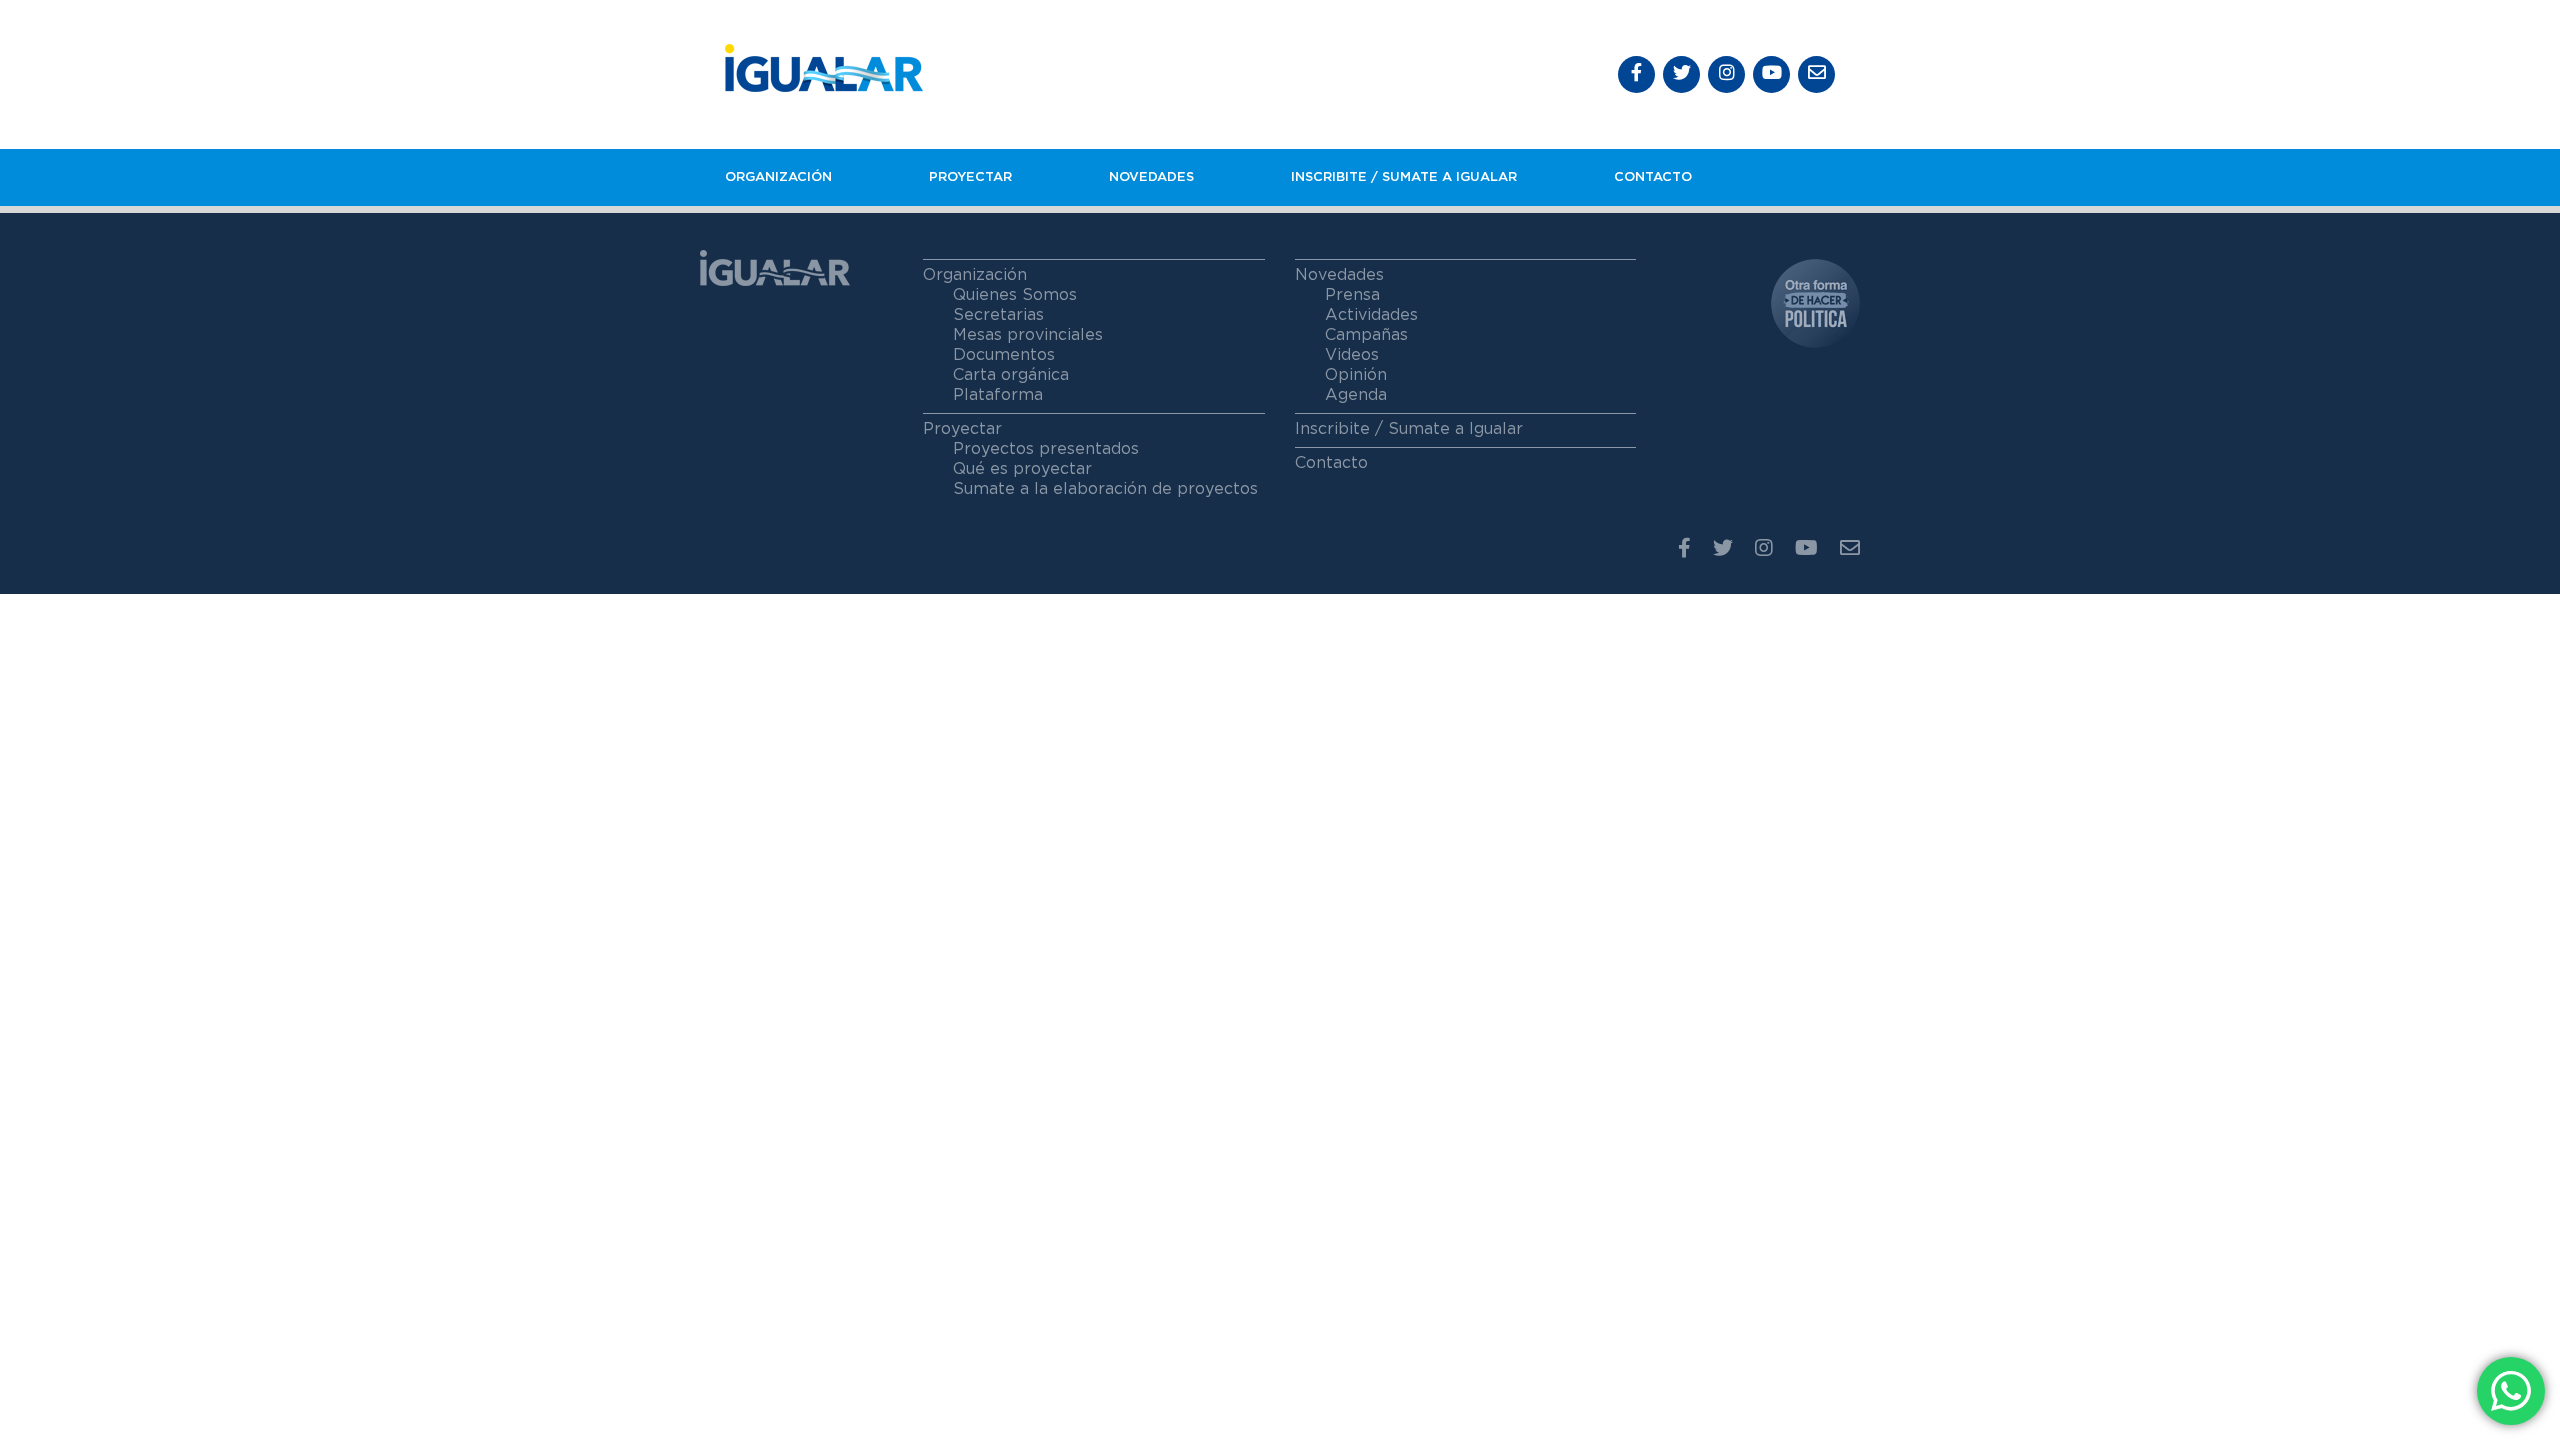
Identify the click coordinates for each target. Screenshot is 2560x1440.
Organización (778, 177)
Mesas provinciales (1028, 335)
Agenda (1356, 395)
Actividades (1371, 315)
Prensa (1352, 295)
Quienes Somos (1015, 295)
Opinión (1356, 375)
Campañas (1366, 335)
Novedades (1151, 177)
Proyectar (970, 177)
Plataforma (998, 395)
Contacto (1653, 177)
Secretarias (998, 315)
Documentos (1004, 355)
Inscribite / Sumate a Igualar (1409, 429)
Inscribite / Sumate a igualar (1404, 177)
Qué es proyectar (1022, 469)
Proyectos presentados (1046, 449)
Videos (1352, 355)
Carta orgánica (1011, 375)
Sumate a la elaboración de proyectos (1105, 489)
